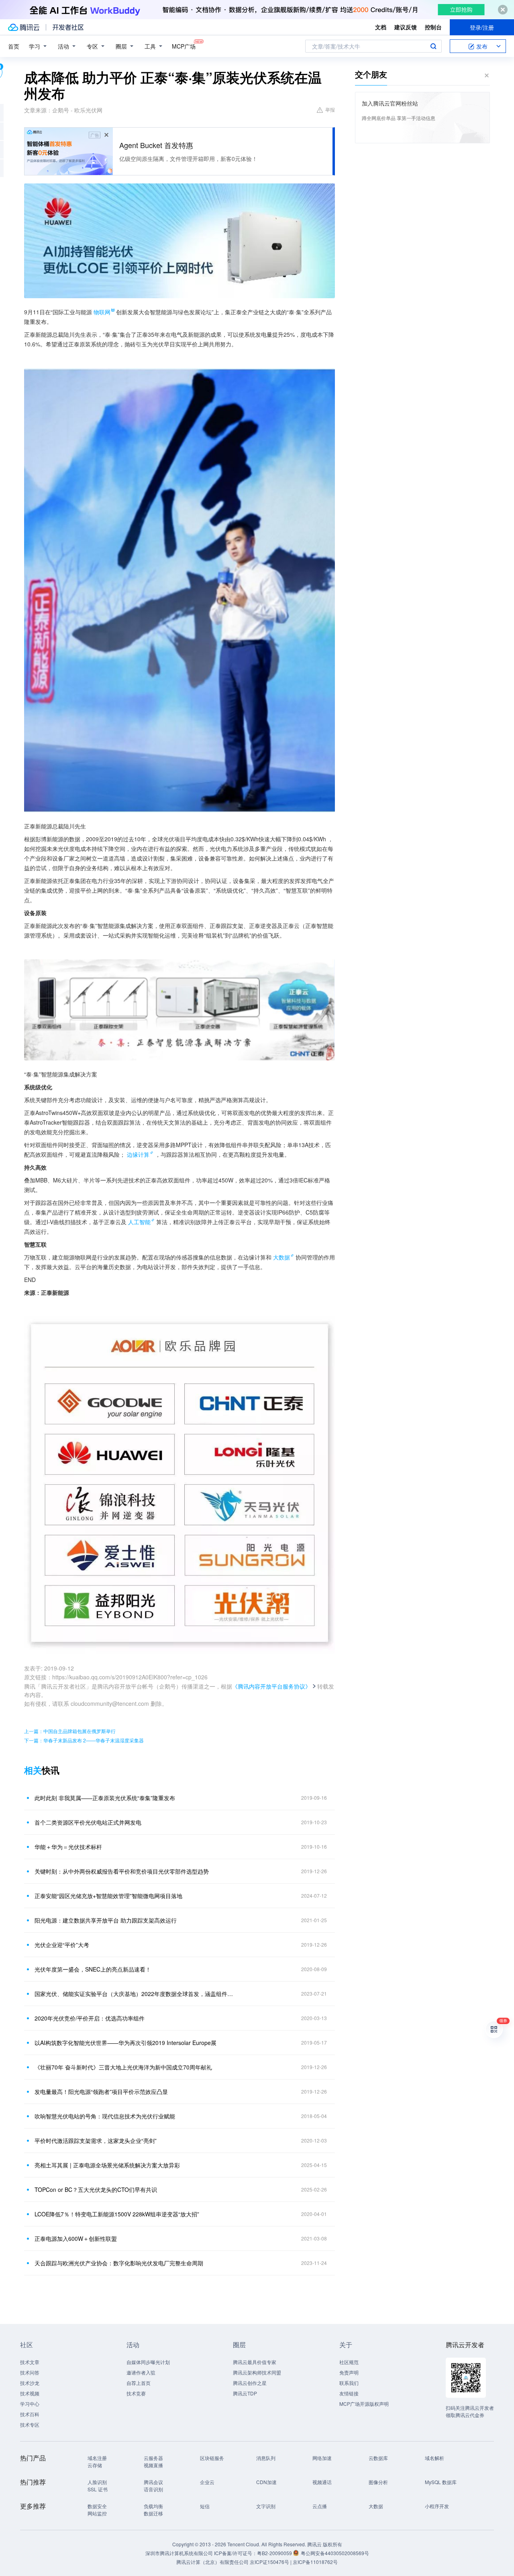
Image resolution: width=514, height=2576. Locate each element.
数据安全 (97, 2506)
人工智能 (139, 1222)
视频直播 (153, 2465)
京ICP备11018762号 (315, 2562)
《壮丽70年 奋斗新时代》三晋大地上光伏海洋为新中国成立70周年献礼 (123, 2067)
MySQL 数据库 (441, 2482)
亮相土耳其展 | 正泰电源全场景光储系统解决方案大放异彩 (107, 2165)
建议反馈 (406, 27)
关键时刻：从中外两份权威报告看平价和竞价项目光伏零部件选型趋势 (122, 1871)
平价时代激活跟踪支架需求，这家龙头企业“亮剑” (96, 2141)
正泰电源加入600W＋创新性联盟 (76, 2238)
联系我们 (349, 2383)
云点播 (320, 2506)
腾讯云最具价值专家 (255, 2362)
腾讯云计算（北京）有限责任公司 (212, 2562)
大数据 (281, 1257)
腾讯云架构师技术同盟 (257, 2372)
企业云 (207, 2482)
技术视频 (30, 2393)
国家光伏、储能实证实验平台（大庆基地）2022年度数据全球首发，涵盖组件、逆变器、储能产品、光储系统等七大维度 (135, 1994)
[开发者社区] (68, 27)
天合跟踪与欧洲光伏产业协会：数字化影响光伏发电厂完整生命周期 (119, 2263)
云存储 (95, 2465)
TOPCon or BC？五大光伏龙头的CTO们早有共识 (96, 2189)
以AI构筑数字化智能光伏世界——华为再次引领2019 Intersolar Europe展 (125, 2043)
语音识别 (153, 2489)
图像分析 (378, 2482)
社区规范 (349, 2362)
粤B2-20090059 (275, 2553)
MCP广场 (184, 46)
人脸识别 (97, 2482)
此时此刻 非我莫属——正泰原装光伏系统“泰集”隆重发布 (105, 1798)
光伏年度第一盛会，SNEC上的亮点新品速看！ (93, 1969)
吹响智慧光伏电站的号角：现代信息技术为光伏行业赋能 (105, 2116)
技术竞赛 (136, 2393)
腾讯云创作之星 (250, 2383)
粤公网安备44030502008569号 (335, 2553)
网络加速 (322, 2458)
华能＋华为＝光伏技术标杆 (68, 1847)
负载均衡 (153, 2506)
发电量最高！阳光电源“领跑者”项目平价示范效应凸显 (101, 2092)
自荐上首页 (139, 2383)
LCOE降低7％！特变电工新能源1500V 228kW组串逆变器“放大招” (117, 2214)
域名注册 (97, 2458)
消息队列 (266, 2458)
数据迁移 (153, 2513)
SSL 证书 (98, 2489)
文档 (381, 27)
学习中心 (30, 2404)
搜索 (433, 46)
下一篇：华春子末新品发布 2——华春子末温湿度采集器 (84, 1740)
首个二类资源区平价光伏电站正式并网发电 (88, 1822)
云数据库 (378, 2458)
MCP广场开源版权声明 (364, 2404)
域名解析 (434, 2458)
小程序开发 (437, 2506)
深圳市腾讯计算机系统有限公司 (179, 2553)
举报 (330, 109)
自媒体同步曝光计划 (148, 2362)
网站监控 (97, 2513)
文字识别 (266, 2506)
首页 (14, 46)
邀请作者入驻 (141, 2372)
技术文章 (30, 2362)
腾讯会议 (153, 2482)
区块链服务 (212, 2458)
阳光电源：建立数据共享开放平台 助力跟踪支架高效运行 (106, 1920)
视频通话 (322, 2482)
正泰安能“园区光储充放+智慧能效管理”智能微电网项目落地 (108, 1896)
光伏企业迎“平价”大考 (62, 1945)
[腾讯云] (24, 27)
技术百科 (30, 2414)
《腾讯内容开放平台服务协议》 (271, 1686)
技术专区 (30, 2424)
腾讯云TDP (245, 2393)
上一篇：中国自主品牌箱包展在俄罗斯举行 (70, 1731)
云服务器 (153, 2458)
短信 (205, 2506)
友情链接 (349, 2393)
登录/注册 (482, 27)
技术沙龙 (30, 2383)
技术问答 (30, 2372)
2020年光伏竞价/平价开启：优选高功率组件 (90, 2018)
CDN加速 (266, 2482)
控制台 (433, 27)
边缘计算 (138, 1154)
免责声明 (349, 2372)
